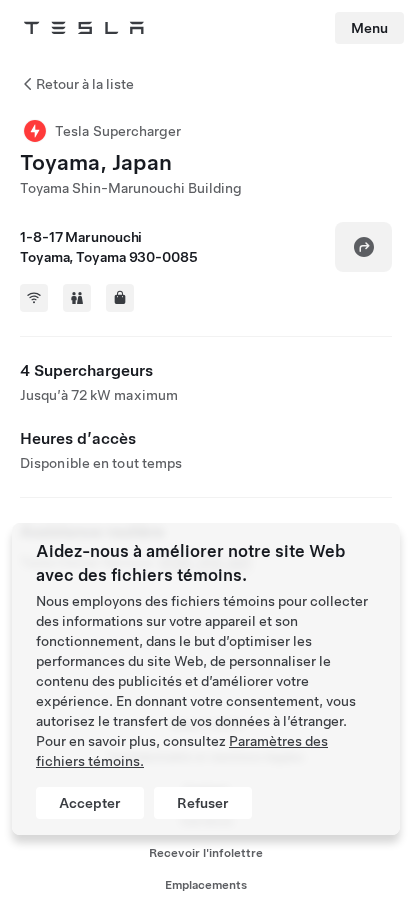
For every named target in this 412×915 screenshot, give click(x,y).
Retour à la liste (85, 84)
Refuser (203, 803)
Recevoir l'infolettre (206, 853)
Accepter (90, 803)
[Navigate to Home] (84, 28)
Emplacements (206, 885)
